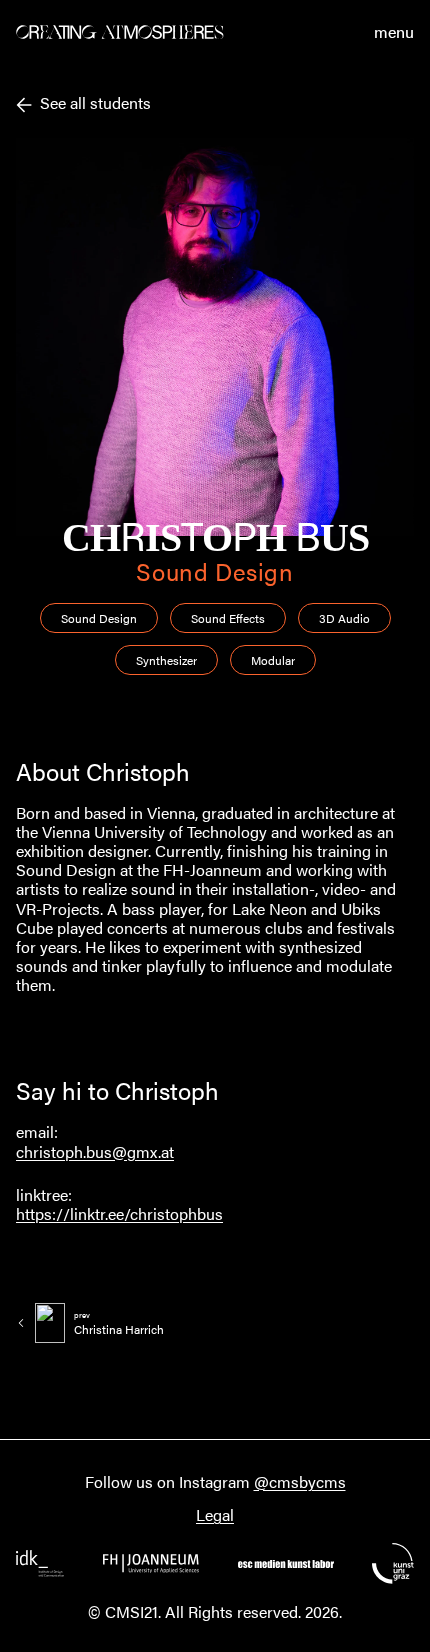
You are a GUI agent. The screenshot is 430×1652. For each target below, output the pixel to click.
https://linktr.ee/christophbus (119, 1213)
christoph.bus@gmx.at (95, 1151)
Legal (215, 1514)
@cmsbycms (300, 1481)
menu (394, 32)
